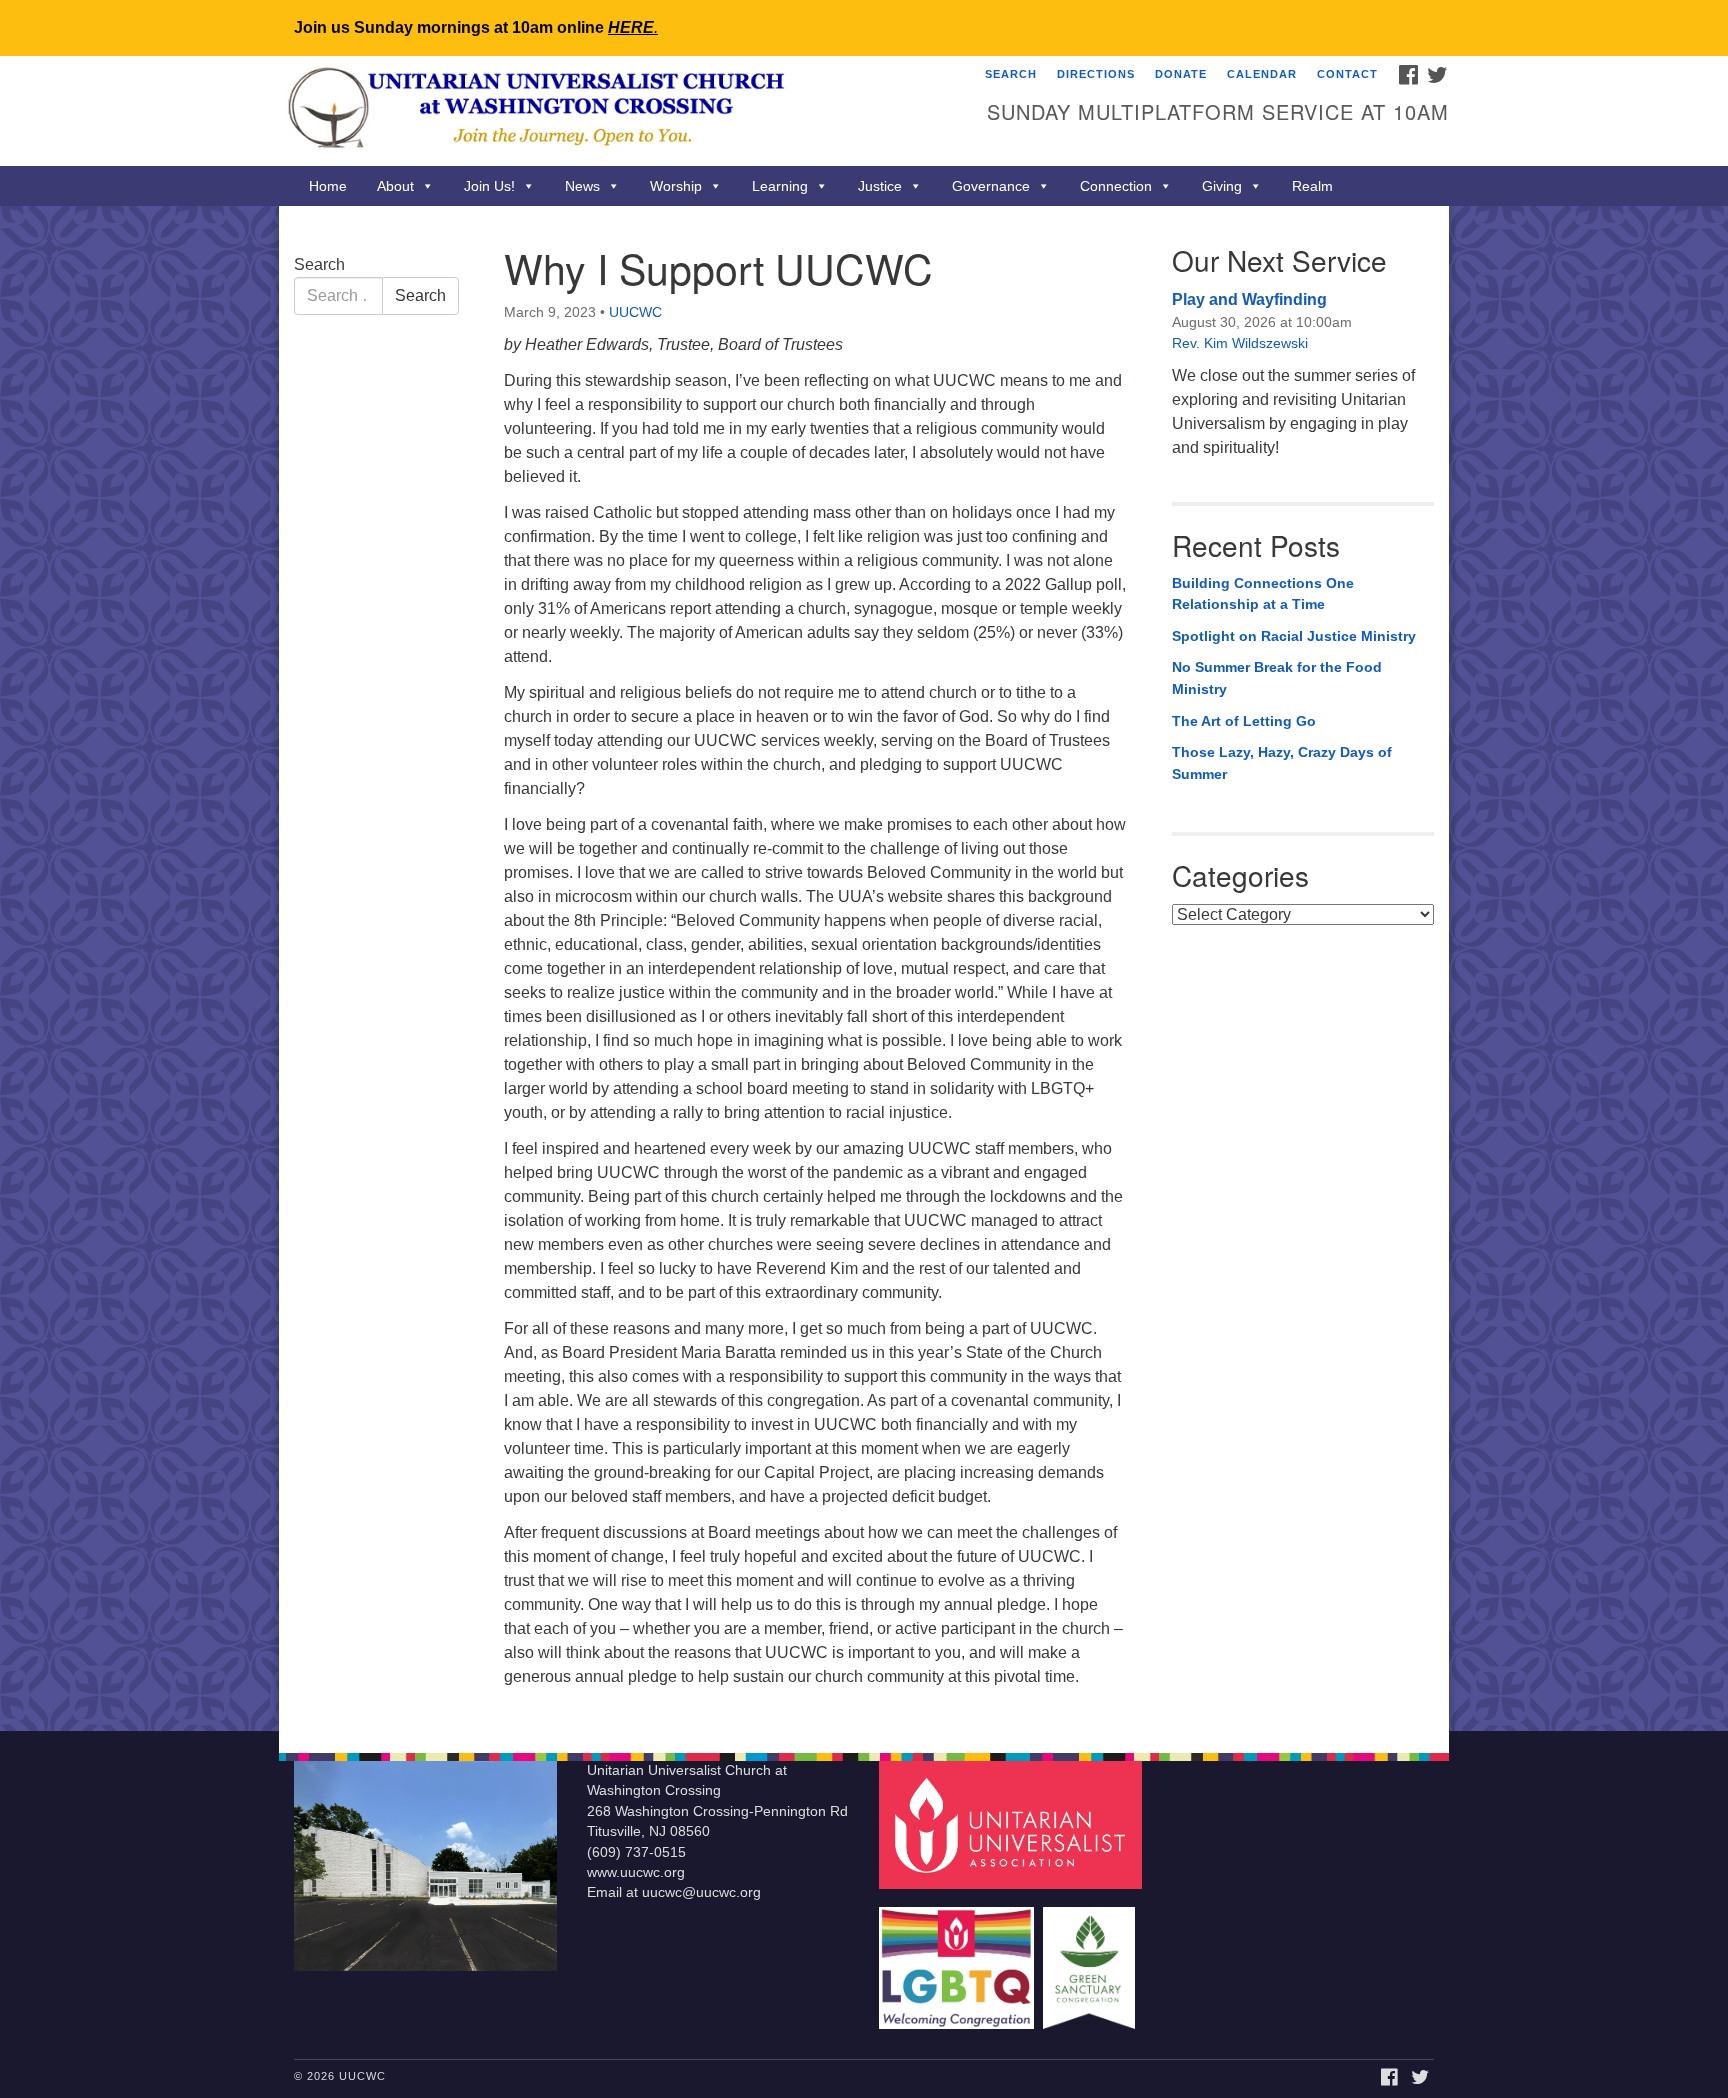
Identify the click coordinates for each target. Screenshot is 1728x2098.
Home (328, 186)
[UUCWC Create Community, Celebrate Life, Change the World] (620, 111)
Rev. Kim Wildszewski (1240, 343)
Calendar (1262, 74)
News (582, 186)
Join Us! (489, 186)
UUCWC (635, 312)
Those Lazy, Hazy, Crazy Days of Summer (1282, 763)
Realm (1312, 186)
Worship (676, 186)
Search (1011, 74)
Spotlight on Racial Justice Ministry (1294, 636)
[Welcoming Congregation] (959, 1958)
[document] (864, 968)
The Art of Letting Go (1244, 721)
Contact (1347, 74)
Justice (880, 186)
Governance (991, 186)
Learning (780, 186)
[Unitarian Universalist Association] (1013, 1823)
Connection (1116, 186)
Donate (1181, 74)
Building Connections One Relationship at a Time (1263, 594)
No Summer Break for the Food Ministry (1277, 678)
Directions (1096, 74)
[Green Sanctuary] (1091, 1958)
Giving (1222, 186)
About (395, 186)
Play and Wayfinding (1249, 299)
